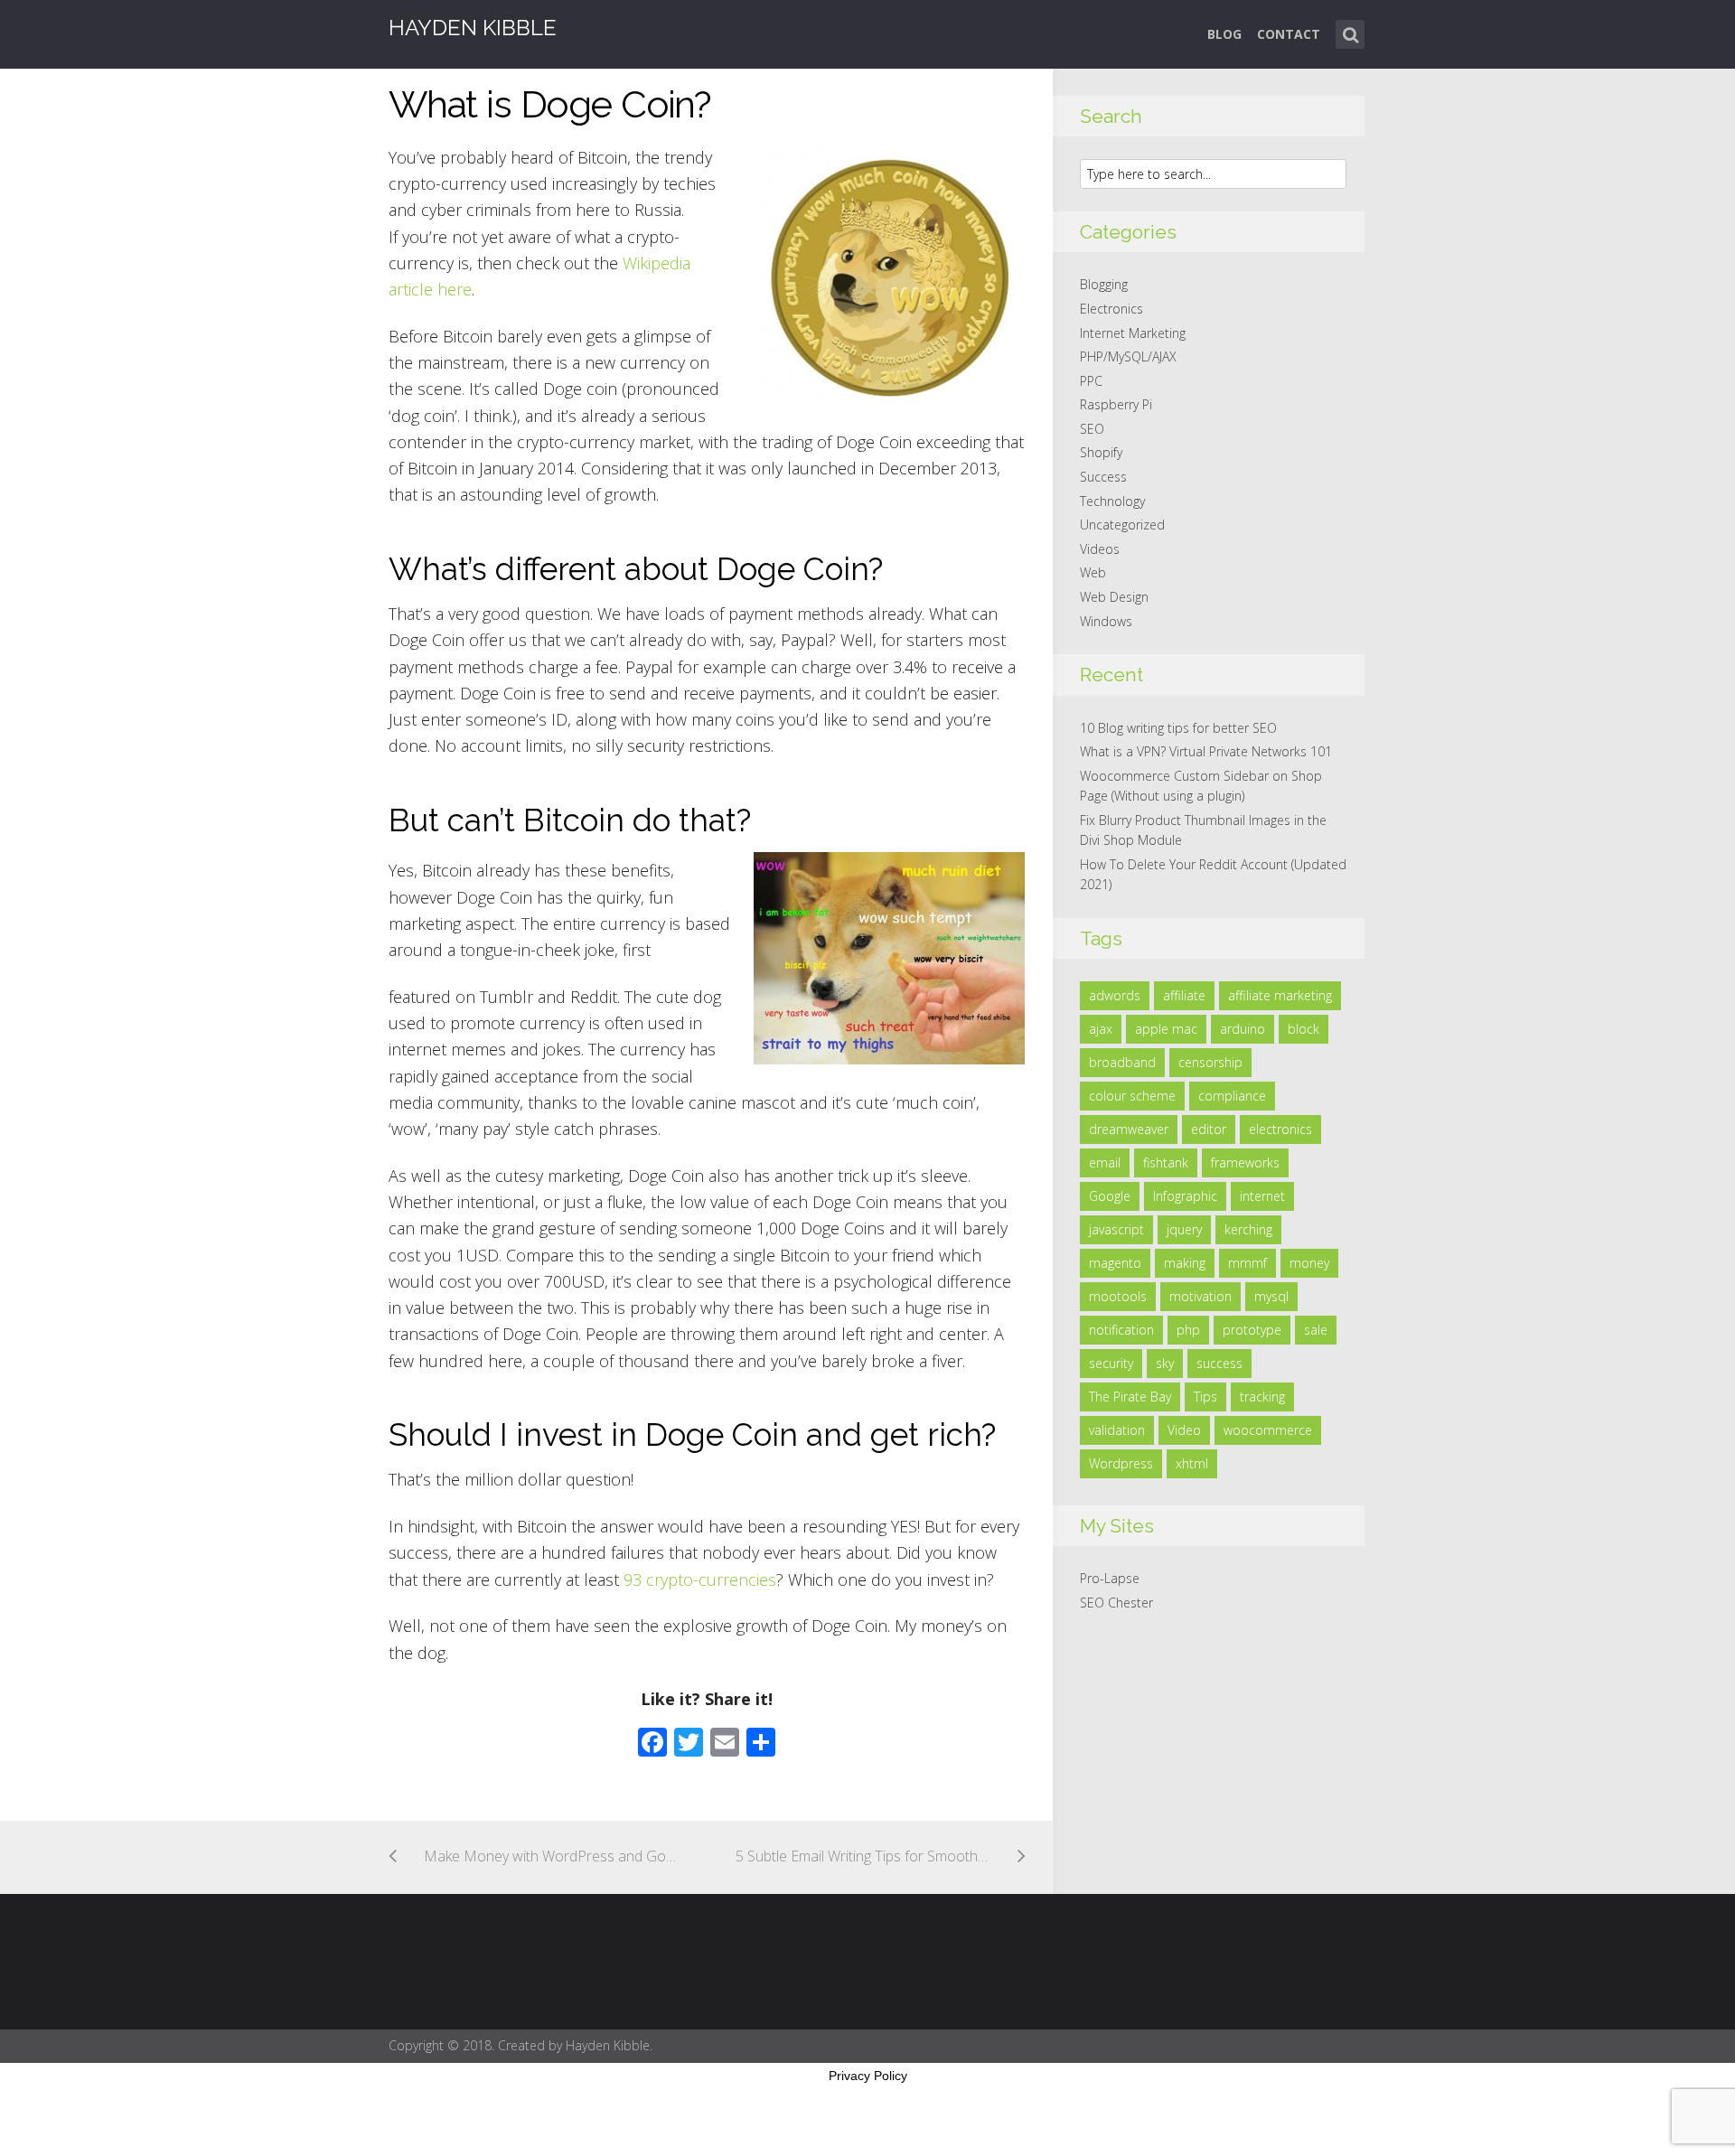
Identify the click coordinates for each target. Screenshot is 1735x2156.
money (1309, 1263)
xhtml (1192, 1463)
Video (1184, 1430)
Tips (1205, 1397)
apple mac (1166, 1029)
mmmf (1247, 1263)
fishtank (1166, 1162)
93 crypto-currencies (700, 1580)
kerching (1248, 1229)
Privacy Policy (868, 2076)
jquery (1184, 1229)
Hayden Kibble (473, 28)
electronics (1280, 1129)
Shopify (1101, 452)
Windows (1106, 621)
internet (1262, 1196)
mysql (1271, 1296)
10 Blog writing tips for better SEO (1178, 728)
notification (1121, 1330)
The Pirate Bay (1130, 1397)
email (1105, 1162)
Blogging (1104, 284)
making (1185, 1263)
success (1219, 1363)
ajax (1101, 1029)
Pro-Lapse (1110, 1578)
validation (1117, 1430)
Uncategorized (1122, 525)
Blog (1224, 34)
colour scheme (1132, 1096)
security (1111, 1363)
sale (1316, 1330)
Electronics (1111, 309)
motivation (1200, 1296)
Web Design (1114, 597)
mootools (1118, 1296)
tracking (1262, 1397)
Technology (1112, 501)
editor (1209, 1129)
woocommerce (1268, 1430)
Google (1110, 1196)
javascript (1116, 1229)
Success (1103, 477)
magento (1115, 1263)
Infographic (1185, 1196)
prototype (1252, 1330)
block (1304, 1029)
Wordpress (1121, 1463)
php (1188, 1330)
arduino (1243, 1029)
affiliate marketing (1280, 995)
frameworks (1245, 1162)
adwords (1115, 995)
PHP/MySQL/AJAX (1128, 356)
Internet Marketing (1133, 333)
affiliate (1184, 995)
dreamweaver (1129, 1129)
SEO (1092, 429)
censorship (1210, 1062)
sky (1165, 1363)
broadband (1122, 1062)
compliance (1232, 1096)
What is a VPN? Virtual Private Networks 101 (1206, 751)
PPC (1091, 381)
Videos (1100, 549)
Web (1093, 572)
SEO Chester (1116, 1603)
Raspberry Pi (1116, 404)
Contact (1289, 34)
